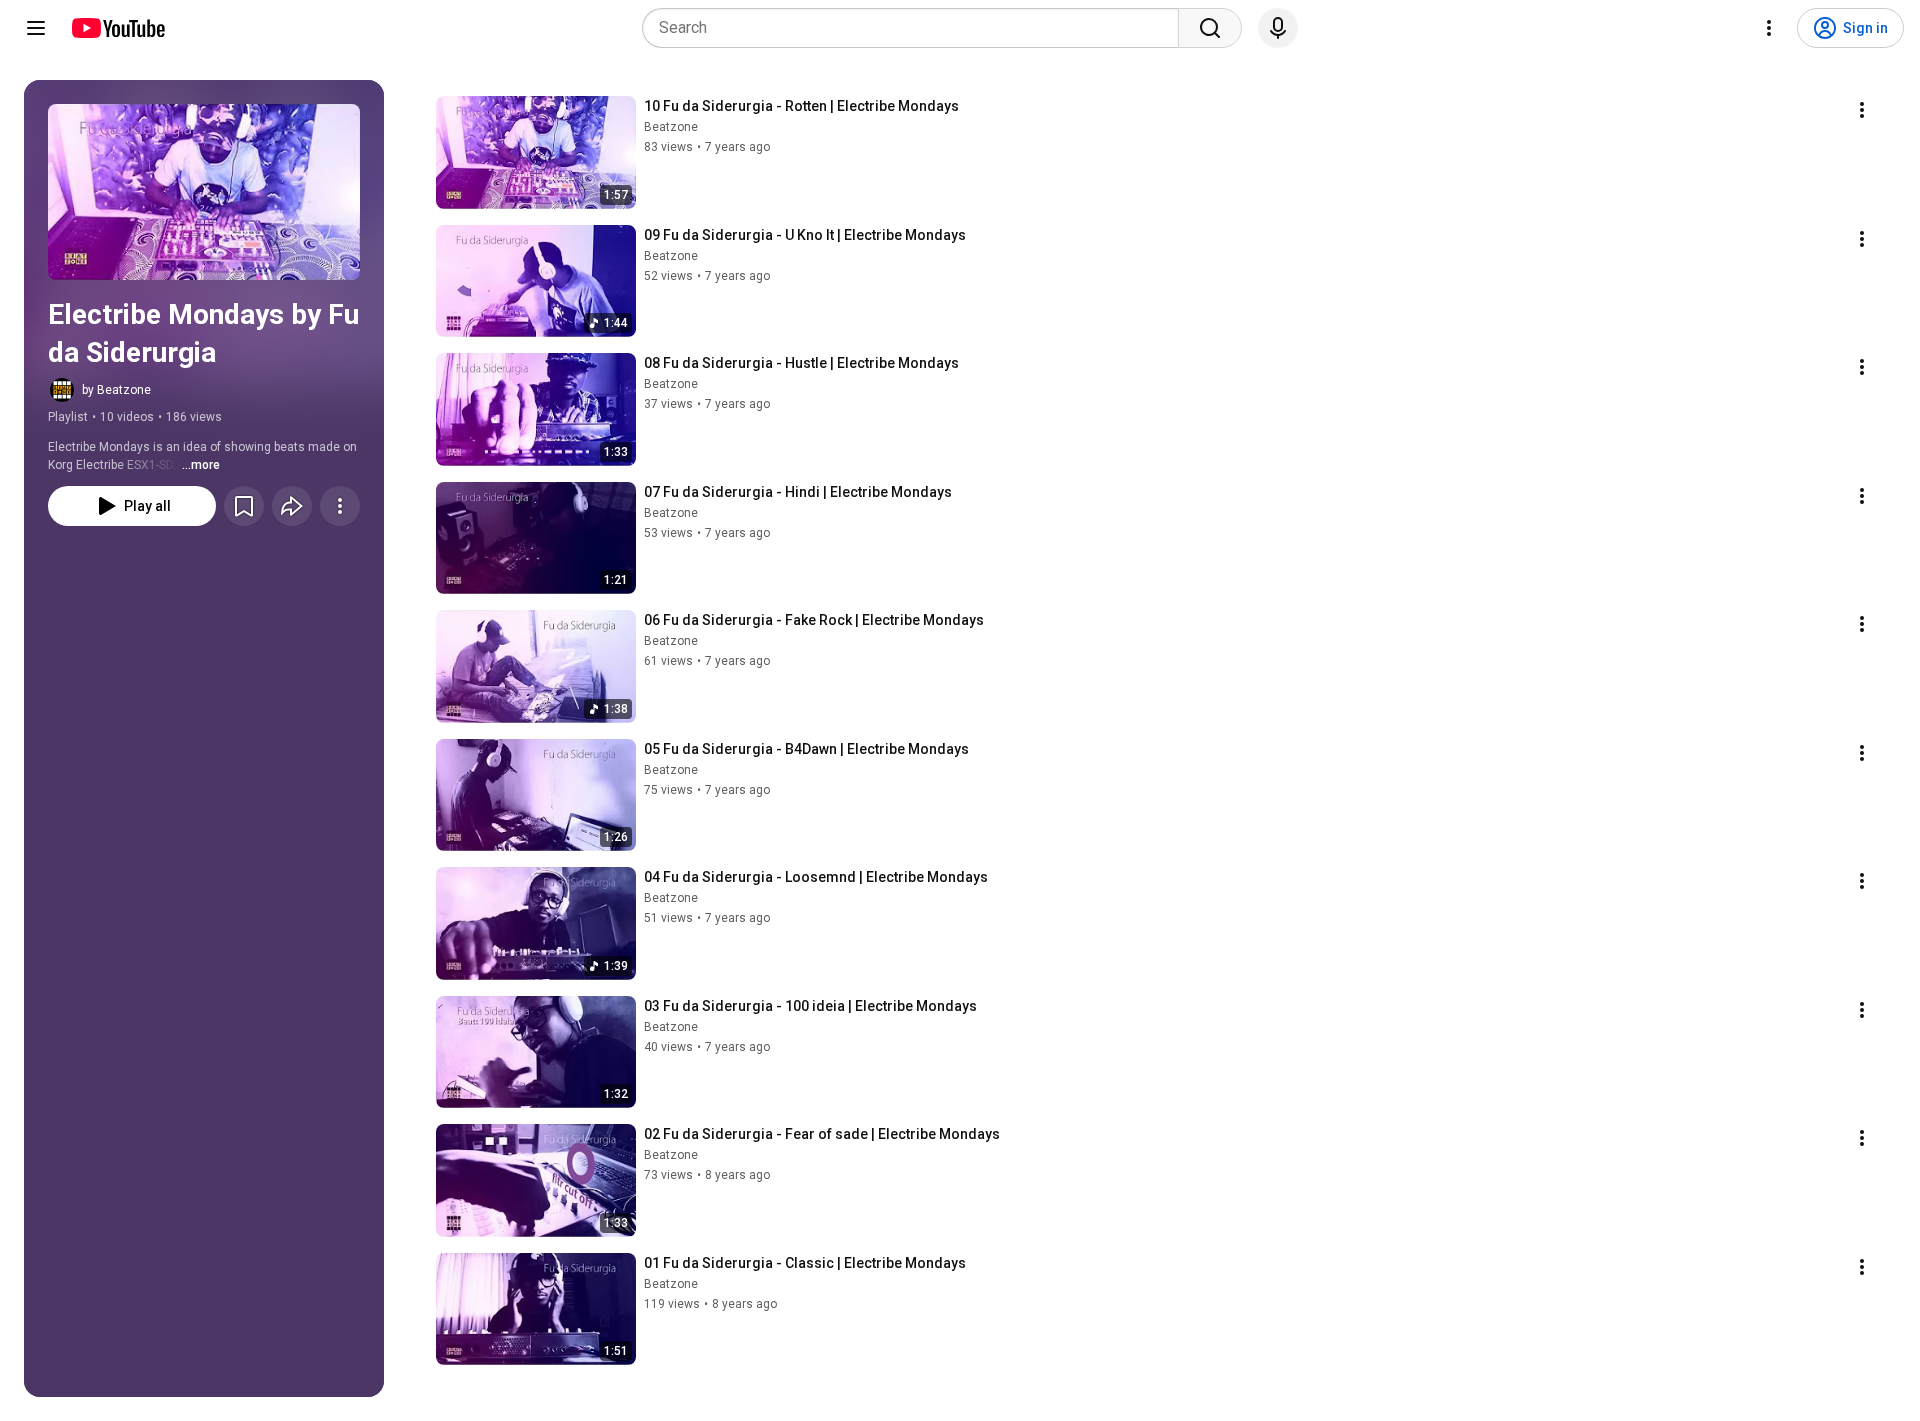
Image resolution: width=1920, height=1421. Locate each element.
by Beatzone (116, 390)
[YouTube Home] (117, 28)
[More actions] (340, 506)
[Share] (292, 506)
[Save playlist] (244, 506)
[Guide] (36, 28)
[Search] (1210, 28)
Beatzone (671, 127)
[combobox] (916, 28)
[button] (204, 192)
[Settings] (1769, 28)
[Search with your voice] (1278, 28)
